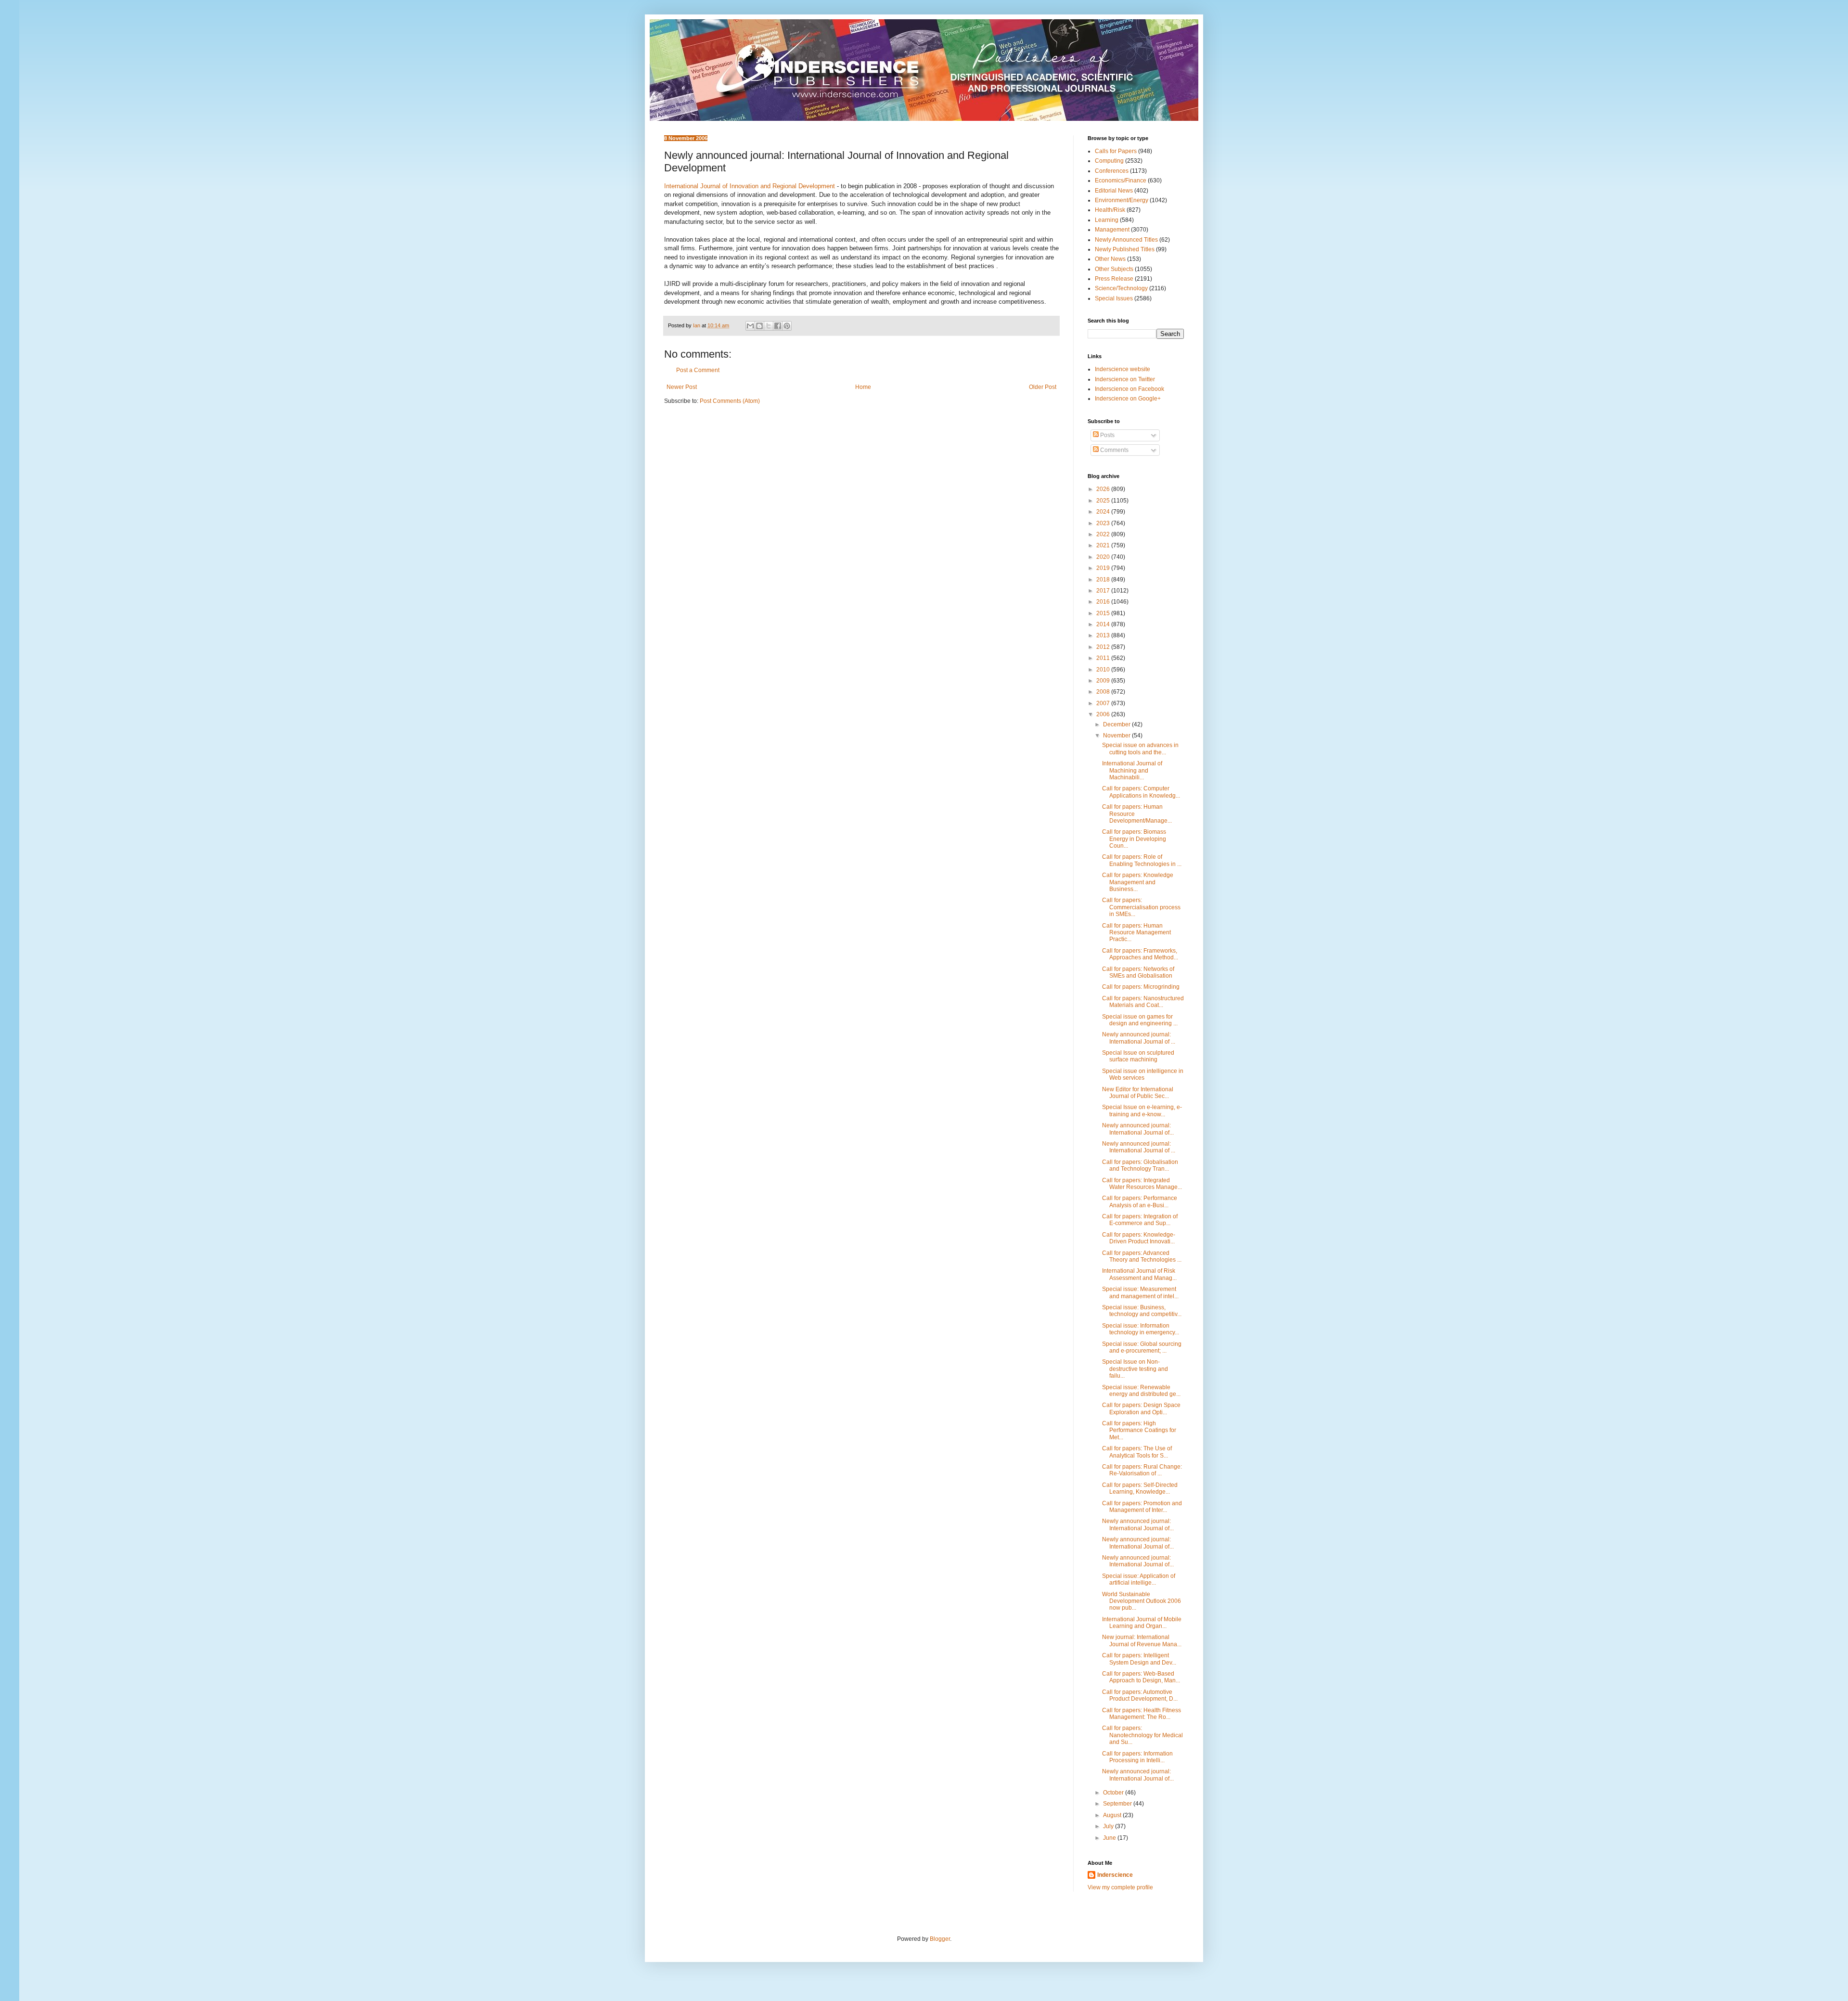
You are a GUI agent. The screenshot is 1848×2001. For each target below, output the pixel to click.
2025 (1104, 501)
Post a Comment (698, 370)
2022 (1104, 534)
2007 (1104, 703)
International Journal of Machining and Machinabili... (1132, 770)
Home (863, 387)
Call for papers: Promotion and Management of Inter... (1142, 1507)
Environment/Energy (1122, 200)
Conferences (1112, 171)
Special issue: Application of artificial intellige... (1139, 1579)
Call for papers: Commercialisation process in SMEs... (1141, 907)
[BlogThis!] (759, 326)
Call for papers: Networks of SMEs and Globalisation (1138, 972)
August (1113, 1815)
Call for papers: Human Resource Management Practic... (1136, 933)
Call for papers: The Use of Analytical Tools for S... (1137, 1452)
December (1117, 724)
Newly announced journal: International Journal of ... (1139, 1038)
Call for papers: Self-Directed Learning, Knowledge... (1140, 1488)
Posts (1107, 435)
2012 (1104, 647)
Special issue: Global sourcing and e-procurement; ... (1142, 1347)
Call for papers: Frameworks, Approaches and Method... (1140, 954)
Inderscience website (1123, 369)
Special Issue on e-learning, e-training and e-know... (1142, 1110)
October (1114, 1793)
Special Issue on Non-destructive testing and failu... (1135, 1369)
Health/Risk (1110, 210)
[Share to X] (769, 326)
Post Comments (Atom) (730, 401)
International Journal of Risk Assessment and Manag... (1139, 1274)
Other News (1110, 259)
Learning (1107, 220)
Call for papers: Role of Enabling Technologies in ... (1142, 860)
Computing (1109, 161)
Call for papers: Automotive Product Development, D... (1140, 1695)
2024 (1104, 512)
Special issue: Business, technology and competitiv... (1142, 1311)
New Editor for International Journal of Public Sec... (1138, 1093)
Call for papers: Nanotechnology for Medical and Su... (1142, 1735)
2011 (1104, 658)
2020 (1104, 557)
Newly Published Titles (1125, 249)
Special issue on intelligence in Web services (1143, 1074)
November (1117, 736)
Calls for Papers (1116, 151)
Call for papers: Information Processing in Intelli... (1137, 1757)
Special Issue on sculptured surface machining (1138, 1056)
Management (1112, 230)
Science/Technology (1121, 288)
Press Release (1114, 279)
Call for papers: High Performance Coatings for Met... (1139, 1430)
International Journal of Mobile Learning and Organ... (1142, 1623)
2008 (1104, 692)
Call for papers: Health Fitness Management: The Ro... (1142, 1714)
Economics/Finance (1121, 181)
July (1109, 1826)
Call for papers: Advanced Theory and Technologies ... (1142, 1256)
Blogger (940, 1939)
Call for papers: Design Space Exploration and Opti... (1141, 1408)
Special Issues (1114, 298)
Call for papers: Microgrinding (1141, 987)
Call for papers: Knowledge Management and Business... (1138, 882)
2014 (1104, 624)
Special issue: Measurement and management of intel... (1140, 1292)
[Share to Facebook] (778, 326)
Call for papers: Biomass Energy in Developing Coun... (1134, 839)
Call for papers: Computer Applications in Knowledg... (1141, 792)
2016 (1104, 602)
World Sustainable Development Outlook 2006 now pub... (1142, 1601)
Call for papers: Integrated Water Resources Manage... (1142, 1184)
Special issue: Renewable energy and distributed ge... (1141, 1391)
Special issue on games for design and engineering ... (1140, 1020)
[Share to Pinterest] (787, 326)
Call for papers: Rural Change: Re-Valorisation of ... (1142, 1470)
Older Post (1043, 387)
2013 (1104, 635)
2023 (1104, 523)
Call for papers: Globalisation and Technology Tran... (1140, 1165)
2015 (1104, 613)
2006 (1104, 714)
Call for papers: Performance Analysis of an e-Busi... (1140, 1201)
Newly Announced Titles (1126, 240)
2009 (1104, 681)
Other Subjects (1114, 269)
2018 (1104, 580)
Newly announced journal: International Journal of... (1138, 1129)
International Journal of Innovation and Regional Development (750, 186)
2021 (1104, 545)
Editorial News (1114, 191)
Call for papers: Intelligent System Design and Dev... (1139, 1659)
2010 (1104, 670)
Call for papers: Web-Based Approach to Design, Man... (1141, 1677)
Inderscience (1115, 1875)
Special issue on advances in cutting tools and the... (1140, 749)
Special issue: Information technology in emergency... (1141, 1329)
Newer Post (682, 387)
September (1118, 1804)
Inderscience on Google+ (1128, 399)
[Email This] (750, 326)
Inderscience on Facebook (1129, 389)
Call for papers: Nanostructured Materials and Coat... (1143, 1002)
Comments (1114, 450)
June (1110, 1838)
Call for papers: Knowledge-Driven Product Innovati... (1139, 1238)
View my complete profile (1120, 1887)
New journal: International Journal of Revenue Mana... (1142, 1640)
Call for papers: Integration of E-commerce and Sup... (1140, 1220)
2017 (1104, 591)
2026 (1104, 489)
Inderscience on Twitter (1125, 379)
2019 (1104, 568)
